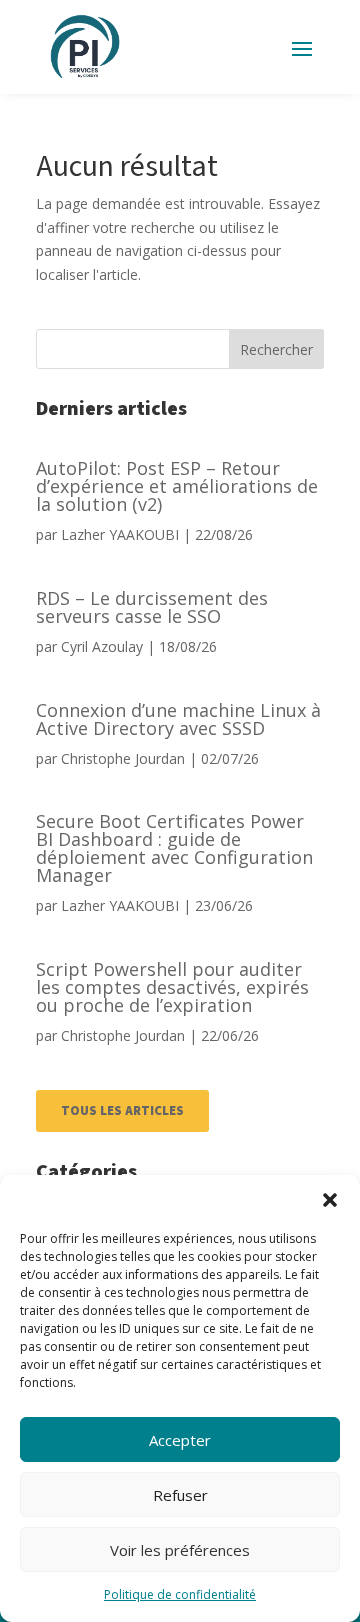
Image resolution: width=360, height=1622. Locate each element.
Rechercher (276, 349)
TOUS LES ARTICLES (122, 1111)
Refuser (180, 1495)
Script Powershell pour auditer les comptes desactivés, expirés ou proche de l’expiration (172, 987)
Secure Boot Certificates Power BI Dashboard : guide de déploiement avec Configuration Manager (174, 848)
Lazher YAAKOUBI (120, 534)
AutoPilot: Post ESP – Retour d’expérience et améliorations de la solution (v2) (177, 486)
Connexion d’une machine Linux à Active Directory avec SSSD (178, 719)
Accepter (180, 1440)
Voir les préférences (180, 1550)
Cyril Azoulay (102, 646)
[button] (330, 1200)
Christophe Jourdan (123, 758)
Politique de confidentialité (180, 1594)
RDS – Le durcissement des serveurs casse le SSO (152, 607)
